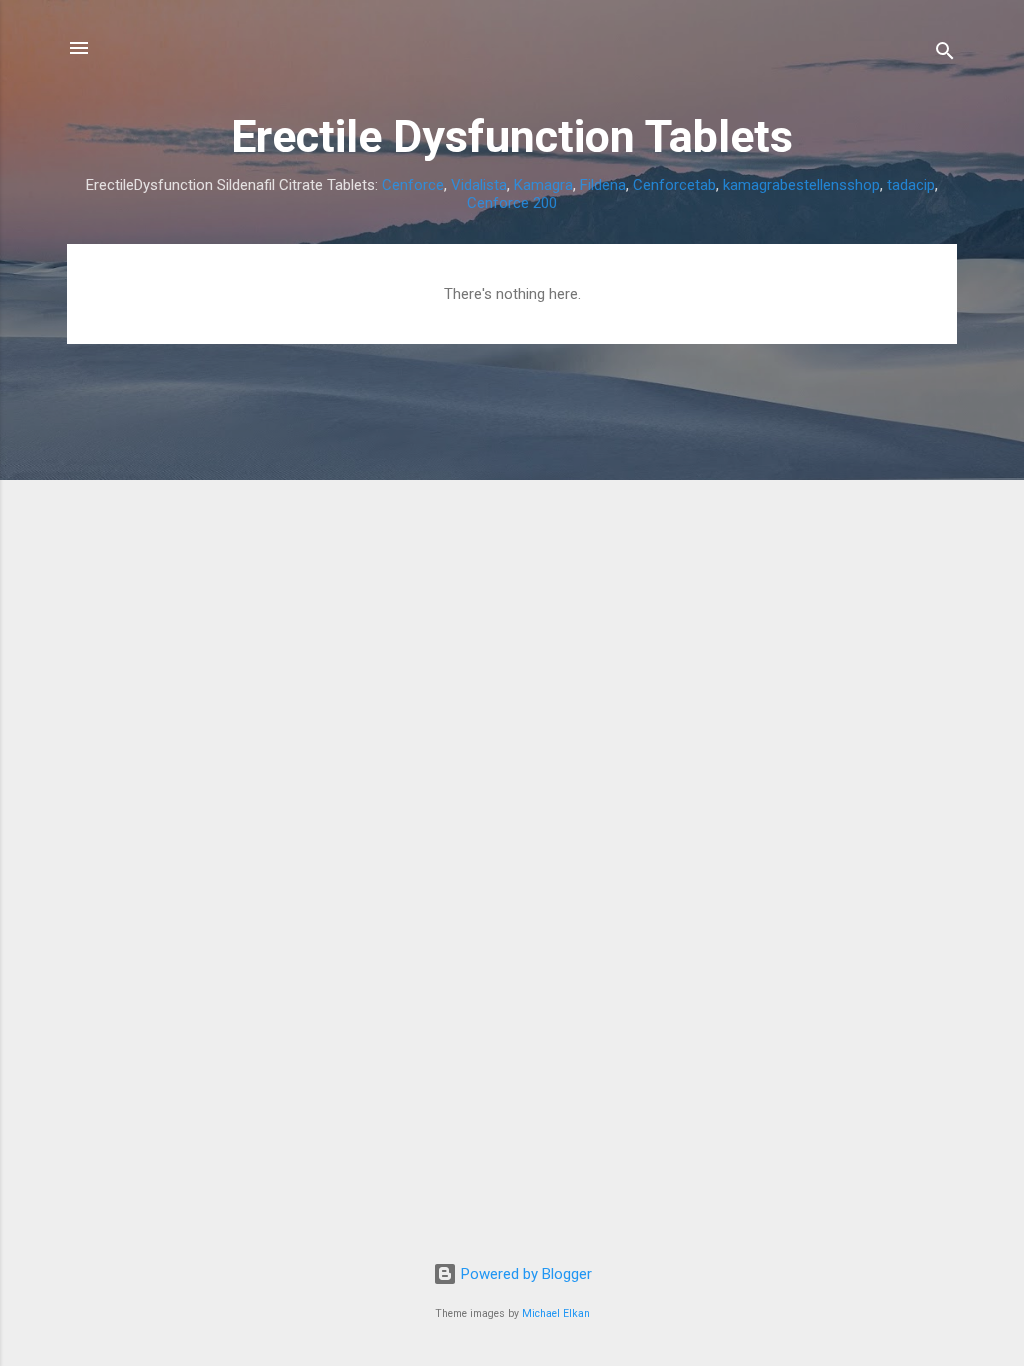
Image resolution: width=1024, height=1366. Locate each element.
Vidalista (479, 185)
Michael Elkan (556, 1313)
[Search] (945, 54)
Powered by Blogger (524, 1274)
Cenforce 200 (512, 203)
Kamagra (543, 185)
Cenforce (413, 185)
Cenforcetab (674, 185)
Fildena (603, 185)
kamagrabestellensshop (801, 185)
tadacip (911, 185)
